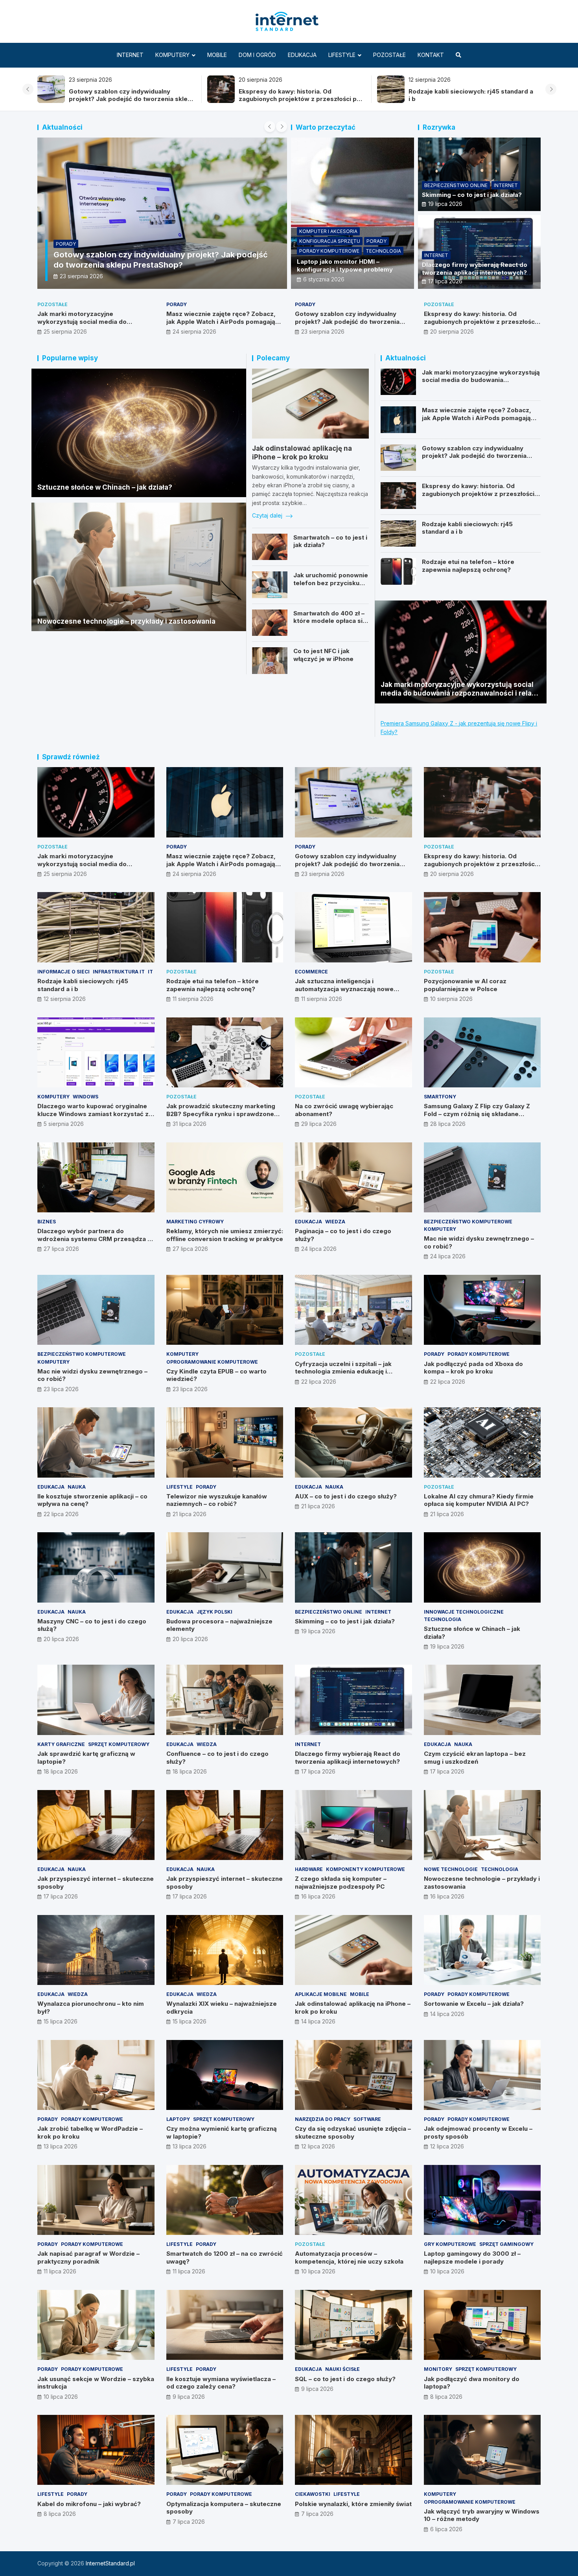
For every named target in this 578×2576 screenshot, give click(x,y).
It (169, 254)
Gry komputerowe (450, 2244)
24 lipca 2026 (319, 1249)
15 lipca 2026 (61, 2021)
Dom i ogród (257, 55)
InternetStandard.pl (110, 2563)
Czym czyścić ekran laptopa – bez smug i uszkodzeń (475, 1758)
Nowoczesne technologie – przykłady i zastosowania (126, 621)
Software (367, 2119)
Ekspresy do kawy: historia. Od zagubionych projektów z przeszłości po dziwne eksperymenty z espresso (480, 321)
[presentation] (28, 89)
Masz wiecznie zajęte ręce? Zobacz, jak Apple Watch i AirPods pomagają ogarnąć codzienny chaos (471, 99)
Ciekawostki (313, 2494)
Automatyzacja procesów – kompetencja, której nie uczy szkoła (349, 2257)
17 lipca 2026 (445, 281)
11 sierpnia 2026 (193, 999)
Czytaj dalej (268, 515)
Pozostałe (389, 55)
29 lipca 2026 (319, 1124)
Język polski (214, 1612)
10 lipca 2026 (318, 2271)
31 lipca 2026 (190, 1124)
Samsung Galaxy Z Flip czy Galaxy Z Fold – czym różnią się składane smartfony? (477, 1114)
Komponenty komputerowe (365, 1869)
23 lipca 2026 (61, 1389)
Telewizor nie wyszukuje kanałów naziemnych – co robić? (217, 1500)
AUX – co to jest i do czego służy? (346, 1496)
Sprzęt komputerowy (119, 1744)
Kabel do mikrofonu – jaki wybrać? (89, 2504)
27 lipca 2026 (61, 1249)
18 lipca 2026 (61, 1771)
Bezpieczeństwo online (456, 185)
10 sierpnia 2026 (451, 999)
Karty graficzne (61, 1744)
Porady (376, 241)
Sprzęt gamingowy (506, 2244)
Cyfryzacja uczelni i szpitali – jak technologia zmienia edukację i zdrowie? (343, 1372)
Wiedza (335, 1222)
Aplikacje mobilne (321, 1994)
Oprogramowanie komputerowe (212, 1362)
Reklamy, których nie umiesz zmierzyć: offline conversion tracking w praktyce (225, 1235)
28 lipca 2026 (448, 1124)
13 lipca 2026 (61, 2146)
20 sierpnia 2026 (452, 331)
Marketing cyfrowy (195, 1222)
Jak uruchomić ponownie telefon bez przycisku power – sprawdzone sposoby (331, 587)
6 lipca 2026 (446, 2529)
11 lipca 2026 (60, 2271)
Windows (86, 1097)
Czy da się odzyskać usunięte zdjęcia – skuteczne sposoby (353, 2133)
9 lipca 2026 (189, 2397)
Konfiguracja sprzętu (330, 241)
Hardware (309, 1869)
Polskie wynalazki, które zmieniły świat (353, 2504)
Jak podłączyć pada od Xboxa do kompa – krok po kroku (473, 1368)
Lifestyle (342, 55)
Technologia (383, 251)
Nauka (77, 1487)
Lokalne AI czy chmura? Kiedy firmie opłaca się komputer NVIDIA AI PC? (479, 1500)
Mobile (217, 55)
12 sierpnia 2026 (81, 276)
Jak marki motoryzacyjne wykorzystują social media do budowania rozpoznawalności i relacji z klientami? (298, 99)
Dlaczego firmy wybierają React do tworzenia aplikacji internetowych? (475, 269)
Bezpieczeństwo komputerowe (468, 1222)
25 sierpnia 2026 (65, 331)
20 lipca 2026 (61, 1639)
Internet (130, 55)
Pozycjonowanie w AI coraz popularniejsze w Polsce (465, 985)
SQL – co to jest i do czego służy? (345, 2379)
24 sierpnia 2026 (194, 331)
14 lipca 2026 (318, 2021)
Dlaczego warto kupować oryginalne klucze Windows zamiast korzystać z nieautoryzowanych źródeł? (93, 1114)
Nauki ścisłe (342, 2369)
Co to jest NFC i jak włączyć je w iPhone (323, 655)
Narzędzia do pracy (323, 2119)
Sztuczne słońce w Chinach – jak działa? (105, 487)
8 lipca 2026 (446, 2397)
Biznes (47, 1222)
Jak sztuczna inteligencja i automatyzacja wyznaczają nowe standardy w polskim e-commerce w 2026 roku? (350, 993)
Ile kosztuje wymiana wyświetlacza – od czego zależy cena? (221, 2383)
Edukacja (302, 55)
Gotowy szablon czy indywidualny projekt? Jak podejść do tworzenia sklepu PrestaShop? (347, 321)
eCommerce (311, 972)
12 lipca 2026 (318, 2146)
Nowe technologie (451, 1869)
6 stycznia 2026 (324, 279)
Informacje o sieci (80, 254)
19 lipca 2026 (445, 204)
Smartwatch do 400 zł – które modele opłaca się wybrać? (330, 621)
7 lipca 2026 (189, 2522)
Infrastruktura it (136, 254)
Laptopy (178, 2119)
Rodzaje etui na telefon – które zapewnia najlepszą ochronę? (468, 566)
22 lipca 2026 (319, 1382)
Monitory (438, 2369)
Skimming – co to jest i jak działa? (472, 195)
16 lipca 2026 (318, 1896)
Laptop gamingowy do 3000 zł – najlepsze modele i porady (472, 2257)
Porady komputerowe (329, 251)
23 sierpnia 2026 (323, 331)
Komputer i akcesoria (328, 231)
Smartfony (440, 1097)
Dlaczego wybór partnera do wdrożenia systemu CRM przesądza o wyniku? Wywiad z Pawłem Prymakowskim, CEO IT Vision (94, 1243)
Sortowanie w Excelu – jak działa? (474, 2004)
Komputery (172, 55)
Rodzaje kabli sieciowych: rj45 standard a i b (139, 265)
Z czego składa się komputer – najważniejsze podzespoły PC (341, 1883)
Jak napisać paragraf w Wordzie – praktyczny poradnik (88, 2257)
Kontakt (431, 55)
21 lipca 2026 (190, 1514)
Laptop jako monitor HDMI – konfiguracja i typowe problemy (345, 265)
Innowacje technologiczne (464, 1612)
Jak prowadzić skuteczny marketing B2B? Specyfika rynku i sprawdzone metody (221, 1114)
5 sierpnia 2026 (64, 1124)
